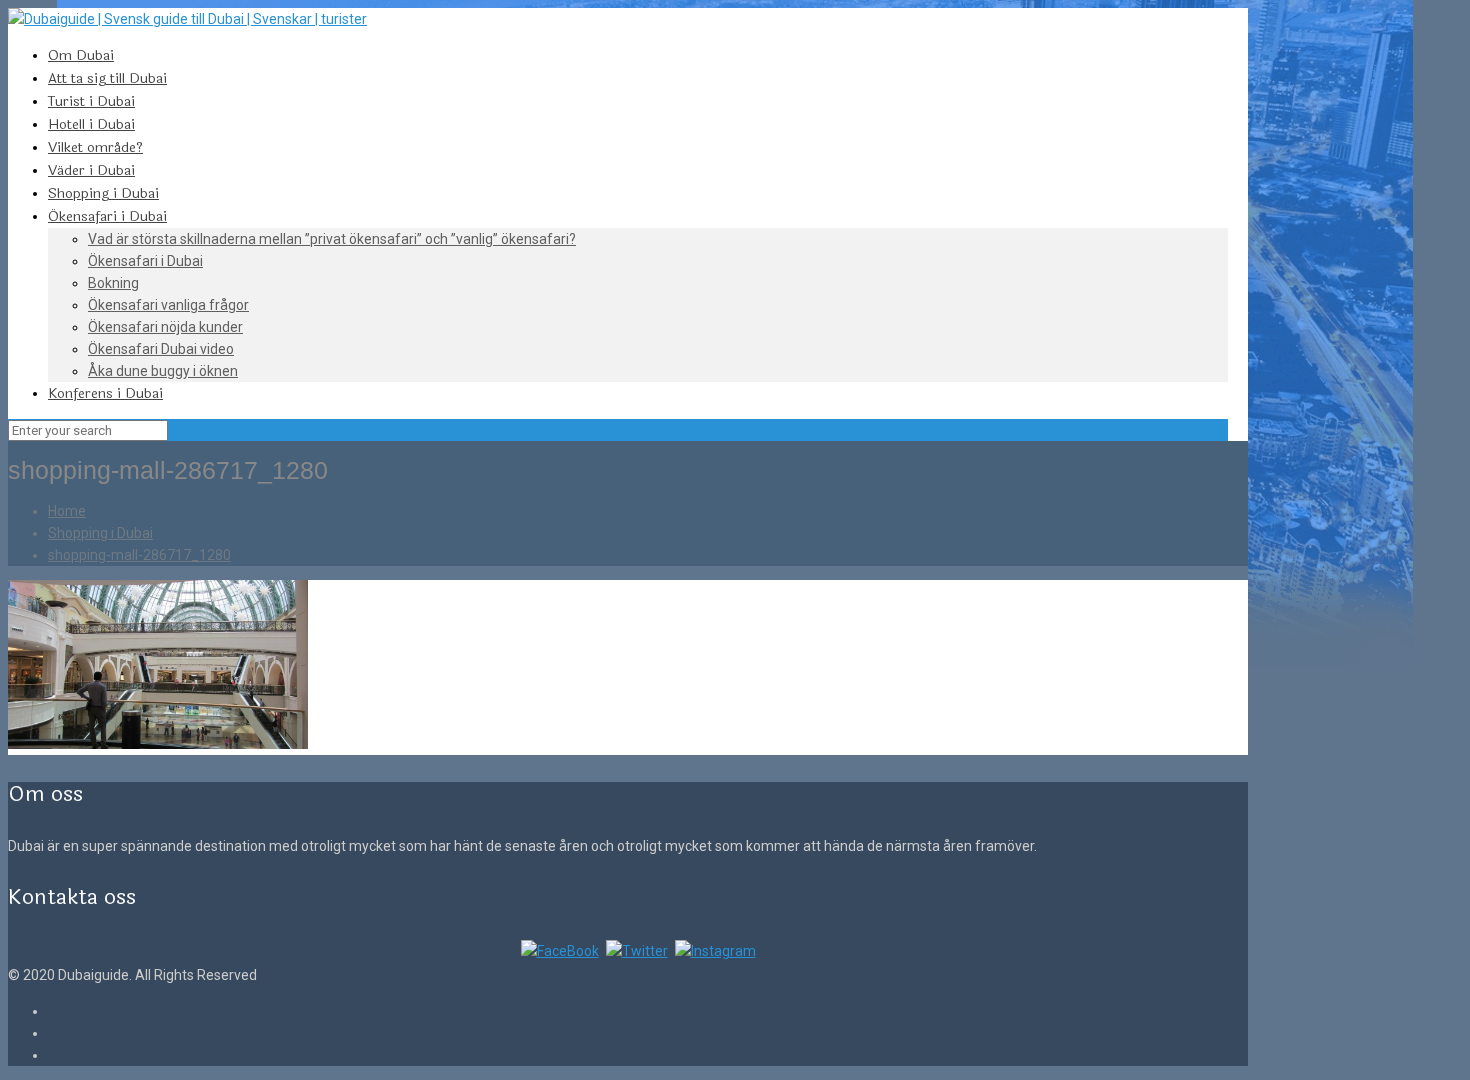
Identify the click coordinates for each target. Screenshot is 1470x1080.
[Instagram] (715, 951)
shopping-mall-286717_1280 (139, 555)
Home (67, 511)
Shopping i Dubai (100, 533)
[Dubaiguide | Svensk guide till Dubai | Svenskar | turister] (187, 19)
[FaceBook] (560, 951)
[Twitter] (637, 951)
